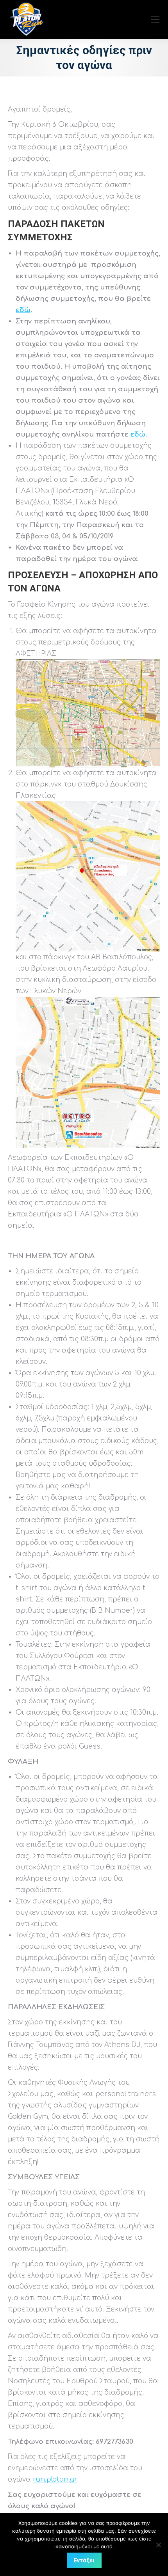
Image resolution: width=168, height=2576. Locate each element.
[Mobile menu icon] (155, 20)
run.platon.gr (55, 2479)
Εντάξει (84, 2560)
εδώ (23, 310)
